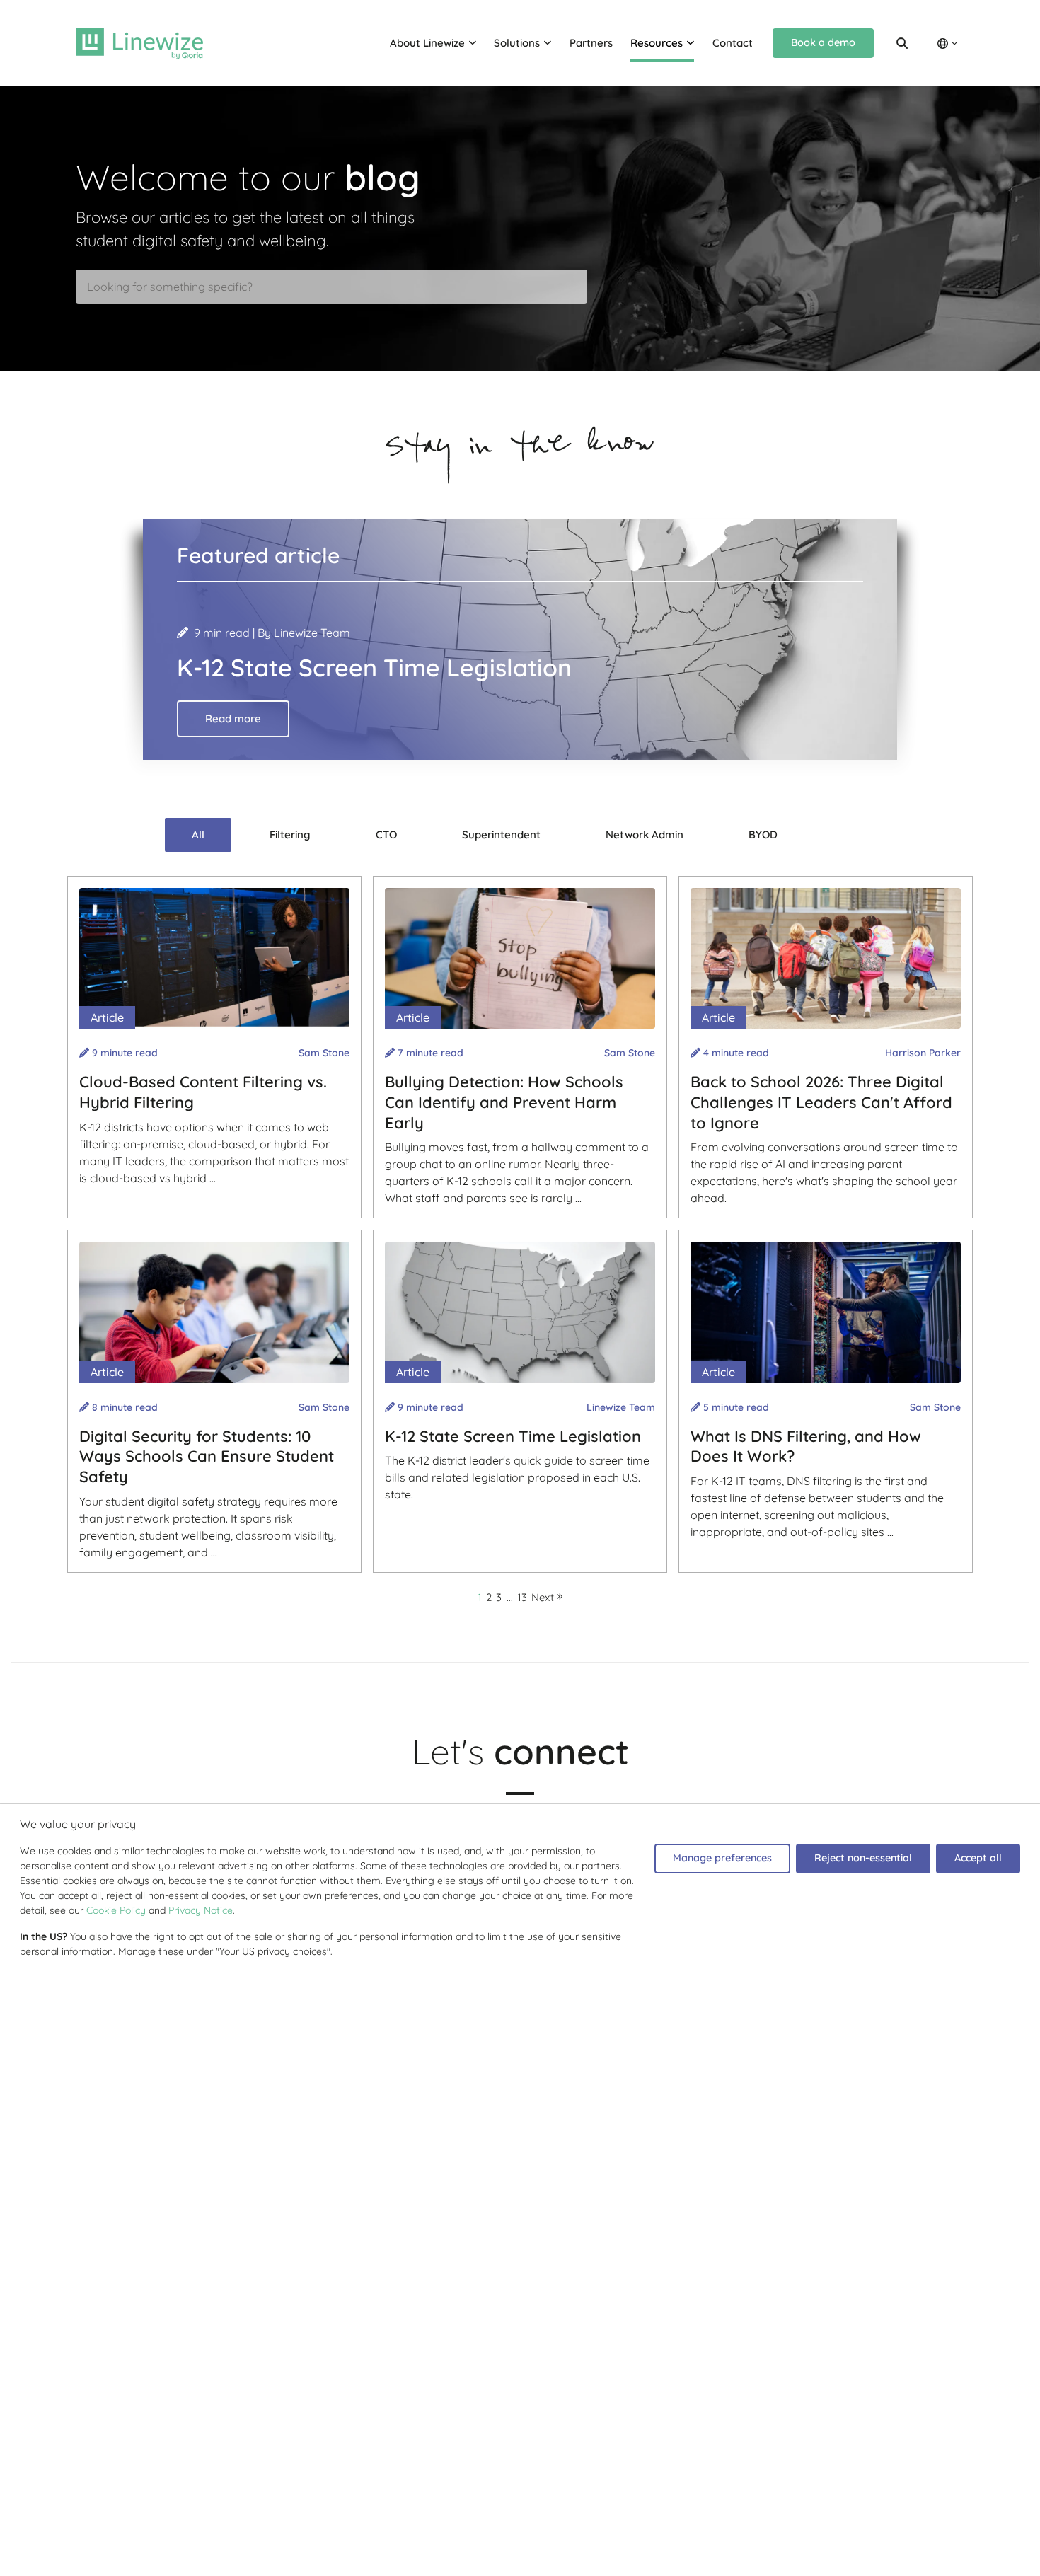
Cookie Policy (116, 1910)
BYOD (763, 834)
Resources (657, 43)
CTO (386, 834)
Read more (233, 718)
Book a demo (823, 42)
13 (522, 1597)
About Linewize (427, 43)
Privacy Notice (201, 1910)
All (198, 834)
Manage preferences (722, 1858)
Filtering (290, 834)
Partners (591, 43)
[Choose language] (947, 44)
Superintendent (501, 834)
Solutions (517, 43)
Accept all (978, 1858)
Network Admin (645, 834)
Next (544, 1597)
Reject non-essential (863, 1858)
